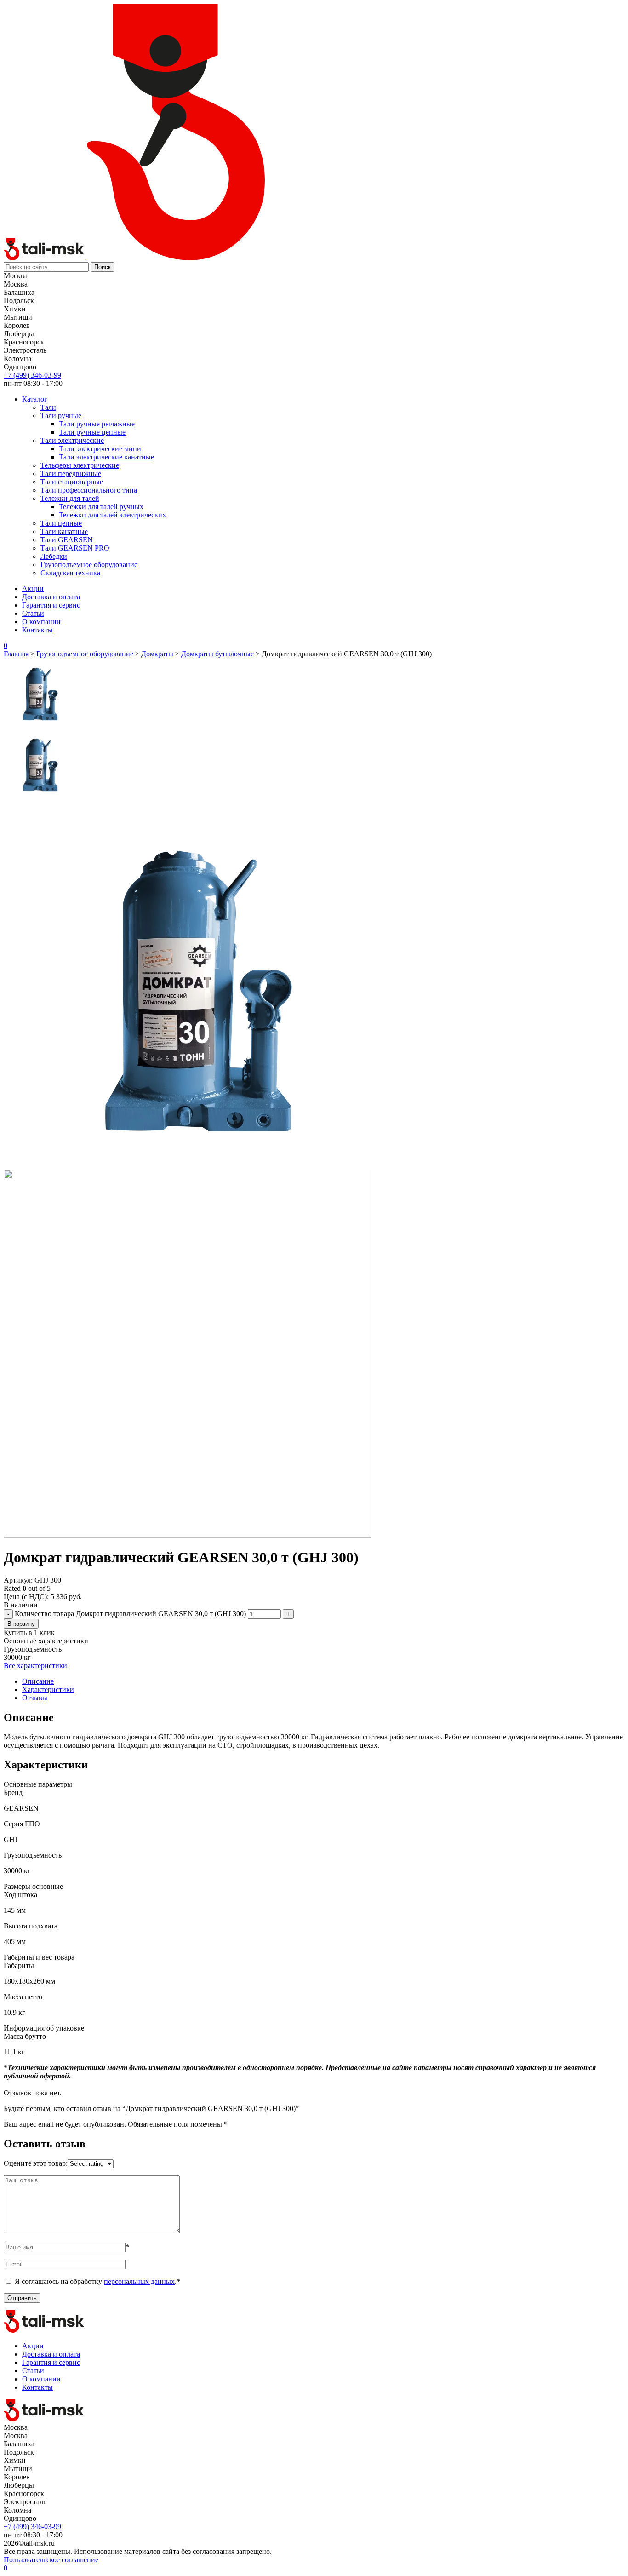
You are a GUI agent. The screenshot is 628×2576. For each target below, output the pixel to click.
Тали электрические (72, 440)
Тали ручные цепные (92, 432)
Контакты (37, 630)
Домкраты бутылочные (217, 654)
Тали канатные (64, 531)
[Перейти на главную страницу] (45, 258)
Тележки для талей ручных (101, 507)
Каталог (35, 399)
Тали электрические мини (100, 449)
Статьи (33, 613)
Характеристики (48, 1690)
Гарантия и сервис (51, 605)
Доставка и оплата (51, 597)
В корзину (21, 1624)
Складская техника (70, 573)
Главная (16, 654)
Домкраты (157, 654)
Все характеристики (35, 1666)
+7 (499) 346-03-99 (32, 375)
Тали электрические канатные (106, 457)
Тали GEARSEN (67, 540)
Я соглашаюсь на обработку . (97, 2281)
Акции (33, 588)
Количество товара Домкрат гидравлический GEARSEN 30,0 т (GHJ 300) (130, 1614)
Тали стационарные (72, 482)
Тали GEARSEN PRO (75, 548)
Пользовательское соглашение (51, 2560)
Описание (38, 1681)
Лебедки (54, 556)
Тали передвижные (71, 473)
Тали (48, 407)
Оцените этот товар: (36, 2163)
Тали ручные (61, 416)
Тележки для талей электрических (112, 515)
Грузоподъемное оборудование (89, 565)
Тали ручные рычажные (97, 424)
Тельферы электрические (80, 465)
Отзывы (35, 1698)
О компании (41, 622)
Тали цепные (61, 523)
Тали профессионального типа (89, 490)
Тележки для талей (70, 498)
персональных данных (139, 2281)
